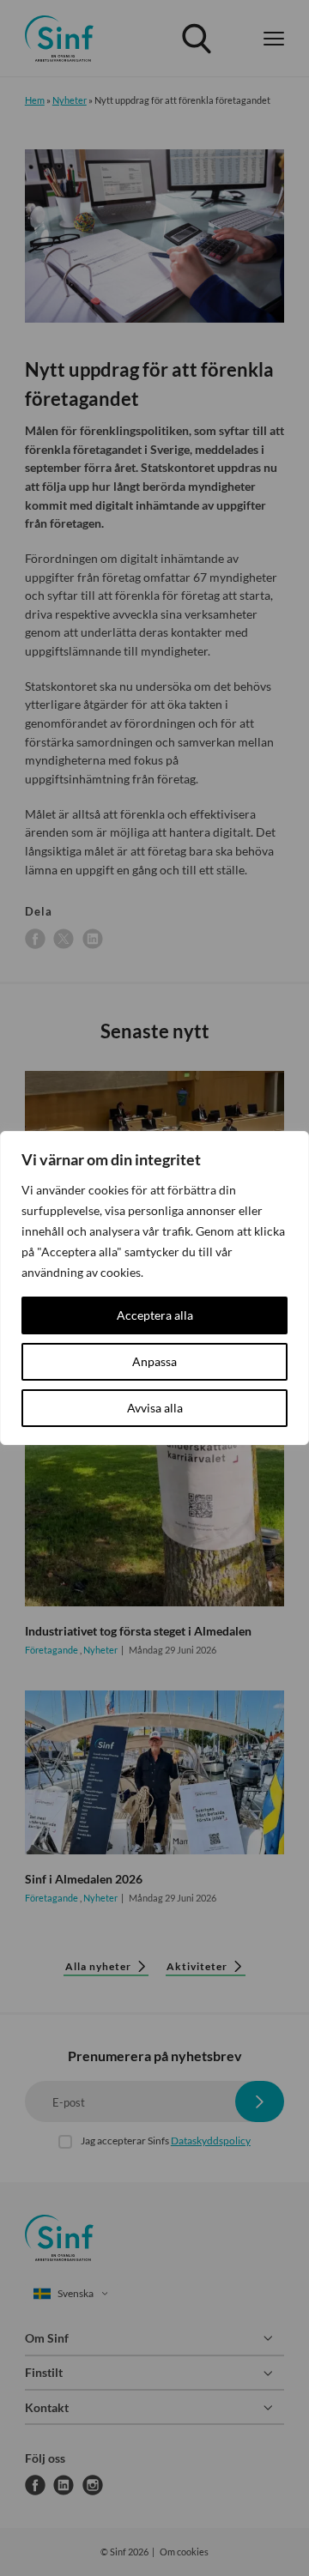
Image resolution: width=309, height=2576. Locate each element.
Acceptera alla (155, 1315)
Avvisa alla (155, 1408)
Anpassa (154, 1361)
